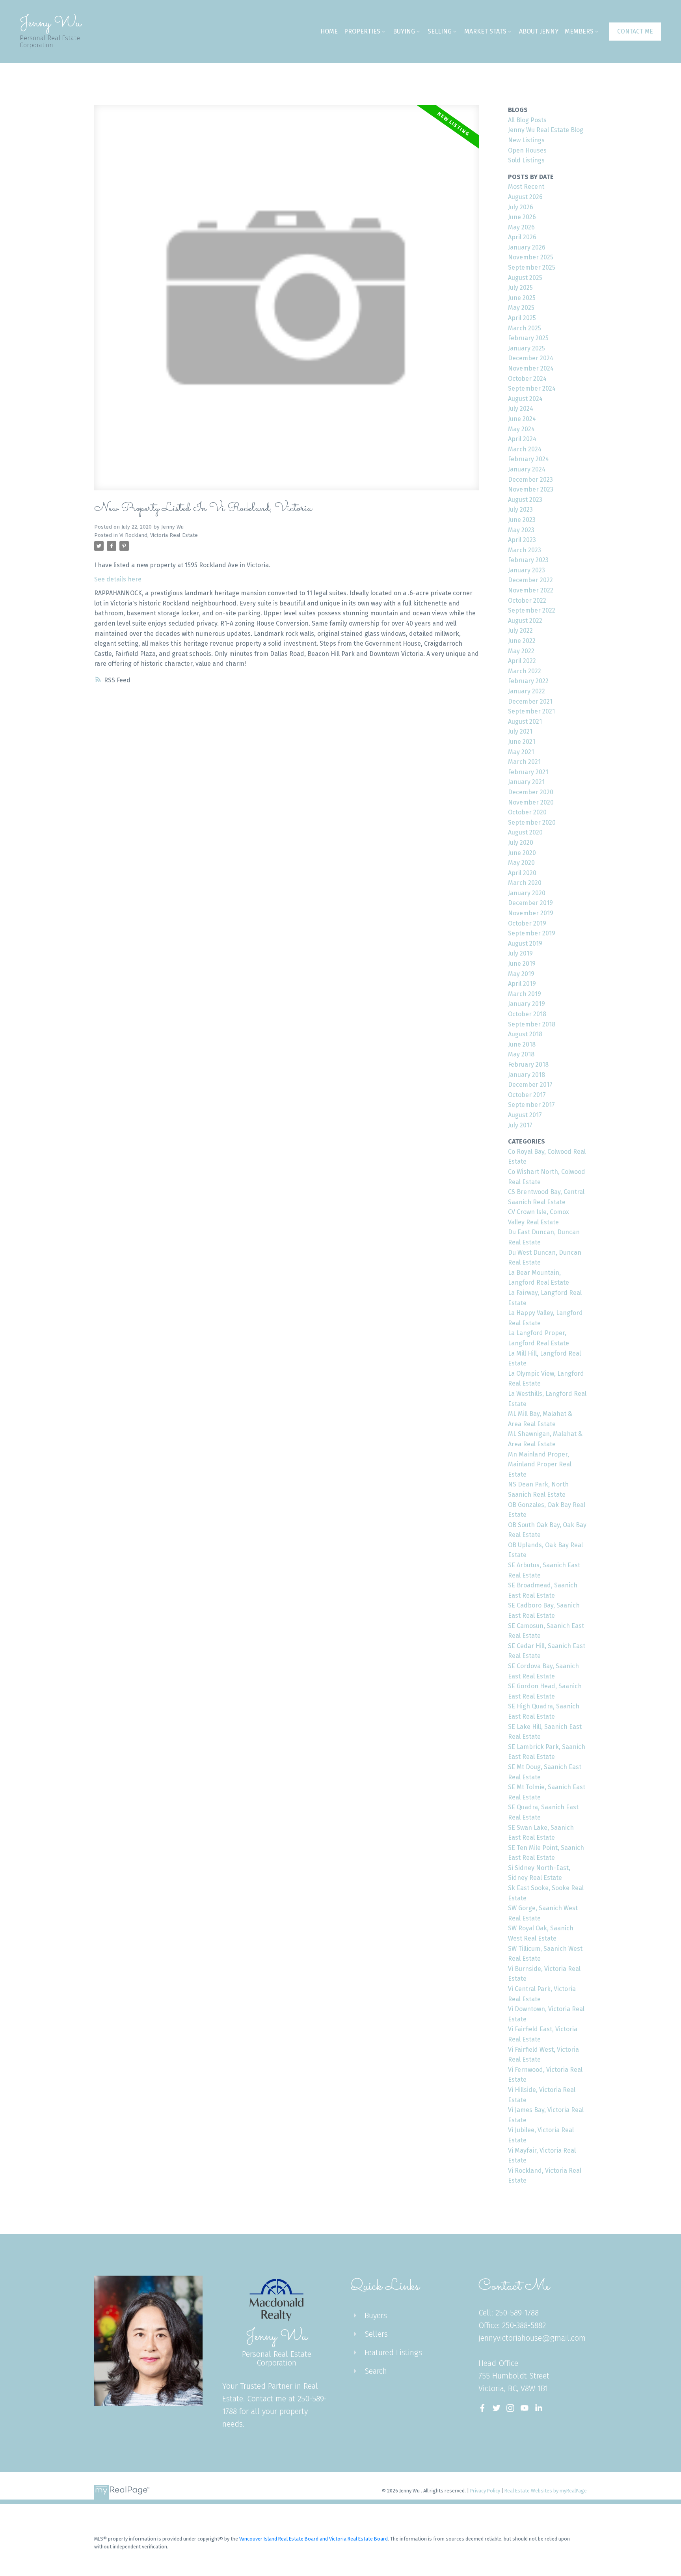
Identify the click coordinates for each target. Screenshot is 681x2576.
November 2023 (531, 489)
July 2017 (520, 1125)
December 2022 (530, 580)
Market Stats (485, 31)
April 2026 (522, 237)
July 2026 (521, 207)
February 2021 (528, 772)
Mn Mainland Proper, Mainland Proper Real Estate (540, 1464)
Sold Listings (526, 160)
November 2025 (531, 257)
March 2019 (525, 994)
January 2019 (527, 1004)
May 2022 (521, 651)
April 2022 (522, 661)
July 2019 (520, 953)
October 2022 (527, 601)
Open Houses (527, 150)
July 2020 (521, 843)
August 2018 (525, 1034)
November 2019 (531, 913)
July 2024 (521, 409)
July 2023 (520, 509)
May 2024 (521, 429)
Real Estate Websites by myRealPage (546, 2491)
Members (579, 31)
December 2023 (530, 480)
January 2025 (527, 348)
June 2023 (522, 520)
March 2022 (525, 671)
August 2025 (525, 278)
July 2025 (520, 288)
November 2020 (531, 802)
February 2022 (528, 681)
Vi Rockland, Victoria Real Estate (159, 535)
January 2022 (527, 691)
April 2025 (522, 318)
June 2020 (522, 853)
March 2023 (525, 550)
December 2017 (530, 1085)
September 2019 (532, 933)
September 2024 (532, 388)
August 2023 (525, 500)
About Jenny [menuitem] (539, 31)
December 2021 (530, 701)
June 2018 (522, 1044)
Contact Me (635, 31)
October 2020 (527, 812)
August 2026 (525, 197)
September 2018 (532, 1024)
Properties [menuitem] (362, 31)
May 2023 (521, 530)
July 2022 (520, 630)
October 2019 (527, 923)
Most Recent (526, 187)
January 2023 (527, 570)
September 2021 (531, 711)
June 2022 (522, 641)
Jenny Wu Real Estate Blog (546, 130)
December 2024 (531, 358)
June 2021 (522, 742)
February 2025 (528, 338)
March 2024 (525, 449)
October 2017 (527, 1095)
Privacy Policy (485, 2491)
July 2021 (520, 731)
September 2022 (532, 610)
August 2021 (525, 722)
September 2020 (532, 822)
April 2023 (522, 540)
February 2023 (528, 560)
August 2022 (525, 621)
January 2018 (527, 1075)
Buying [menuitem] (404, 31)
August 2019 (525, 943)
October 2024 (527, 379)
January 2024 (527, 469)
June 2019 (522, 964)
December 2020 (531, 792)
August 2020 (525, 832)
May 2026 (521, 227)
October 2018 (527, 1014)
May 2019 (521, 974)
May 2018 (521, 1054)
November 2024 (531, 368)
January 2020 (527, 893)
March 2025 (525, 328)
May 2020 (521, 863)
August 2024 (525, 399)
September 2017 (531, 1105)
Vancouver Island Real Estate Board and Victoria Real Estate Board (314, 2539)
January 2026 (527, 247)
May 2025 (521, 308)
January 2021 (526, 782)
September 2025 (532, 267)
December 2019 (530, 903)
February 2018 (528, 1064)
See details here (118, 579)
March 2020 (525, 883)
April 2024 (522, 439)
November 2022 (531, 590)
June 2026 (522, 217)
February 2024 (528, 459)
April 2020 (522, 873)
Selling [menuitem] (440, 31)
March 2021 (524, 762)
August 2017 (525, 1115)
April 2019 (522, 984)
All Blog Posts (527, 120)
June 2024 (522, 419)
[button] (635, 31)
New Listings (526, 140)
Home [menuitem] (329, 31)
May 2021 (521, 752)
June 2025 (522, 298)
